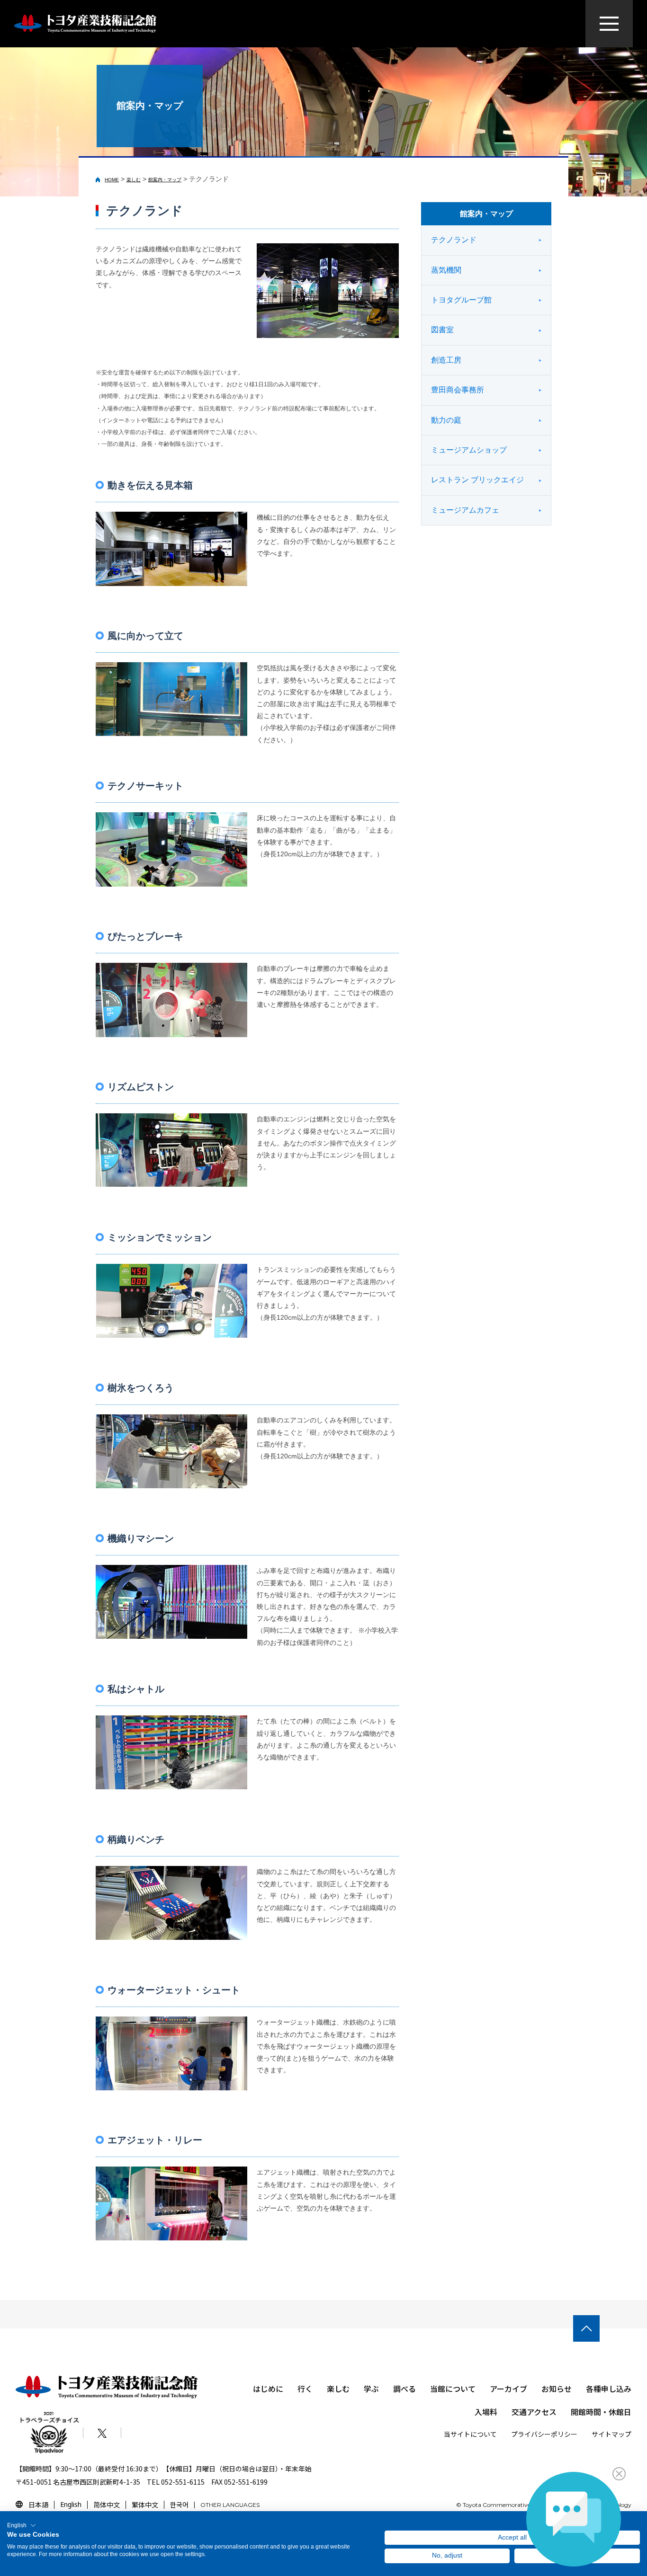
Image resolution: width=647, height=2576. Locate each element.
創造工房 (446, 360)
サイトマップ (611, 2434)
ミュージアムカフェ (465, 510)
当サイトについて (470, 2434)
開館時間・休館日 (601, 2412)
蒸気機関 (446, 270)
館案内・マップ (165, 180)
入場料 (486, 2412)
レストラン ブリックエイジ (477, 480)
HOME (112, 180)
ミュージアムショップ (469, 450)
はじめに (268, 2389)
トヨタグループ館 (461, 300)
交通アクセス (534, 2412)
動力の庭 (446, 420)
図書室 (442, 330)
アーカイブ (508, 2389)
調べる (404, 2389)
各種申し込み (609, 2389)
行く (305, 2389)
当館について (453, 2389)
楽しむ (134, 180)
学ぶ (371, 2389)
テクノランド (454, 240)
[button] (22, 2525)
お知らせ (557, 2389)
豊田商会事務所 (458, 390)
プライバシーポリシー (544, 2434)
